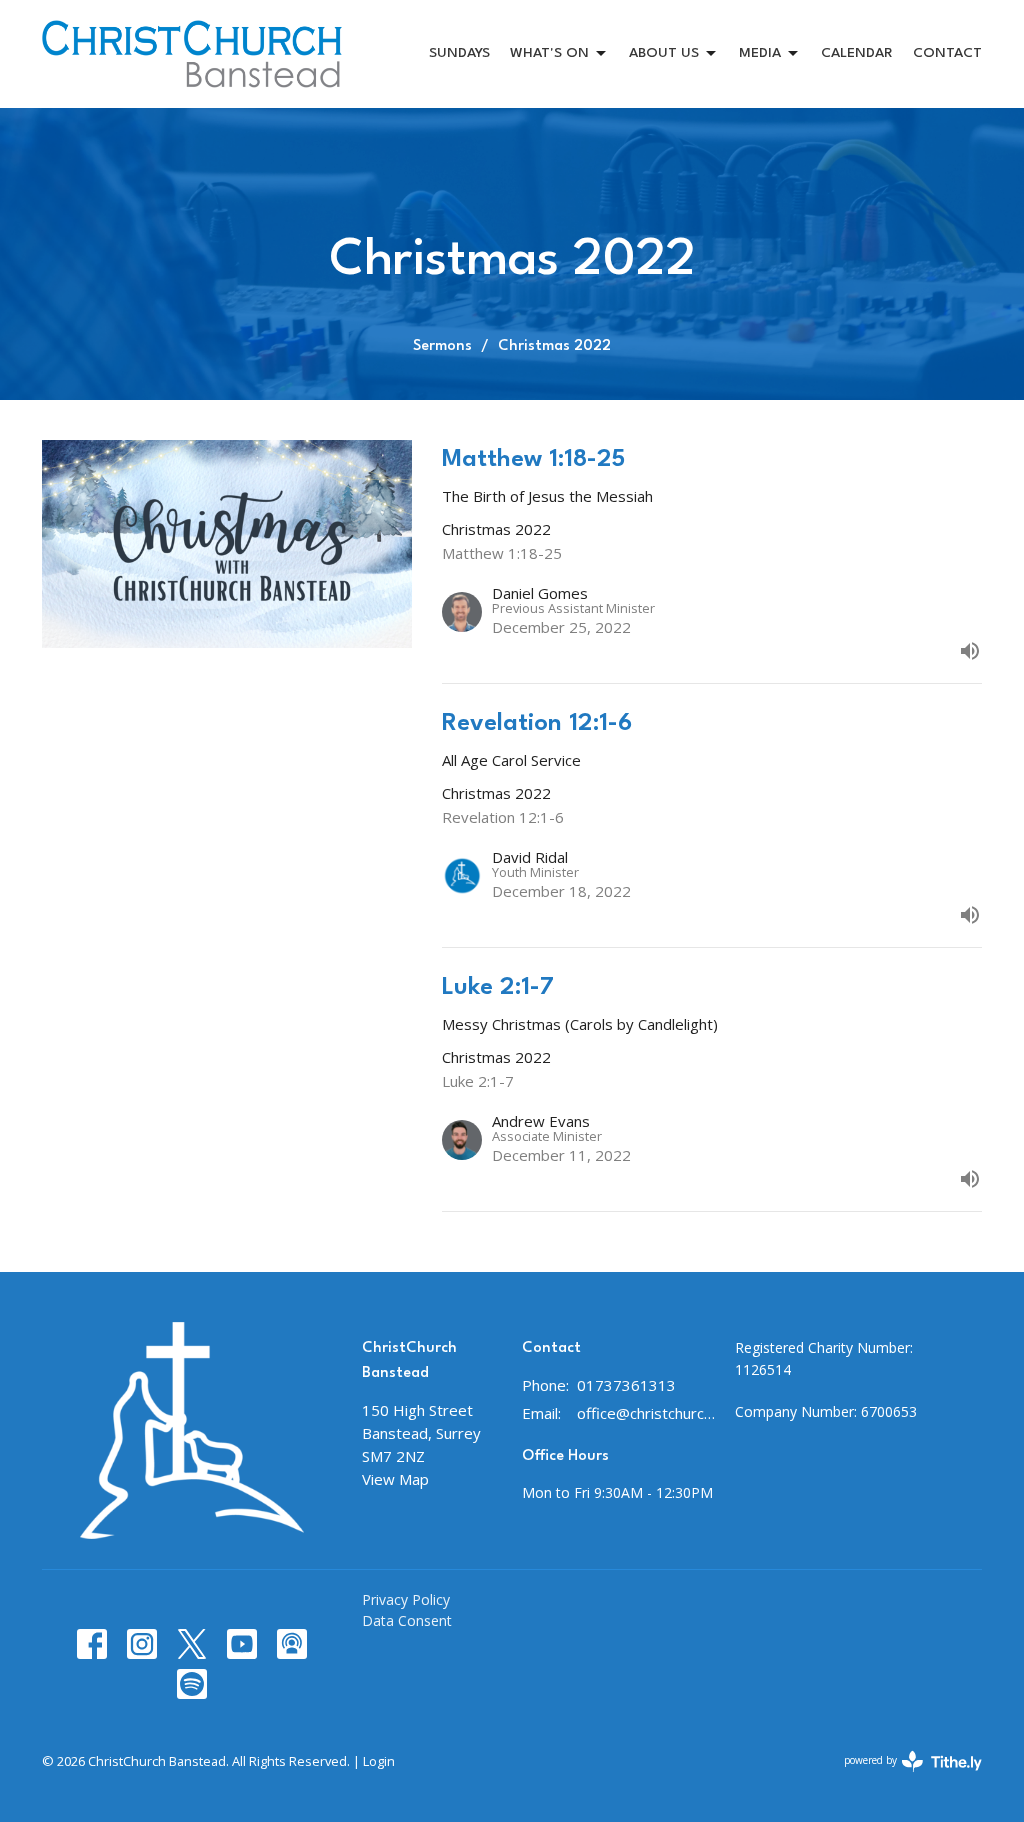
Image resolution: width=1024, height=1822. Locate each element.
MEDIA (760, 53)
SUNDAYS (459, 53)
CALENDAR (857, 53)
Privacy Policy (406, 1599)
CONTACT (947, 53)
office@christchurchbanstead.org (646, 1413)
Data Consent (407, 1620)
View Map (395, 1479)
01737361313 (626, 1385)
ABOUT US (664, 53)
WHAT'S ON (549, 53)
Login (379, 1761)
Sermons (442, 346)
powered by (902, 1777)
